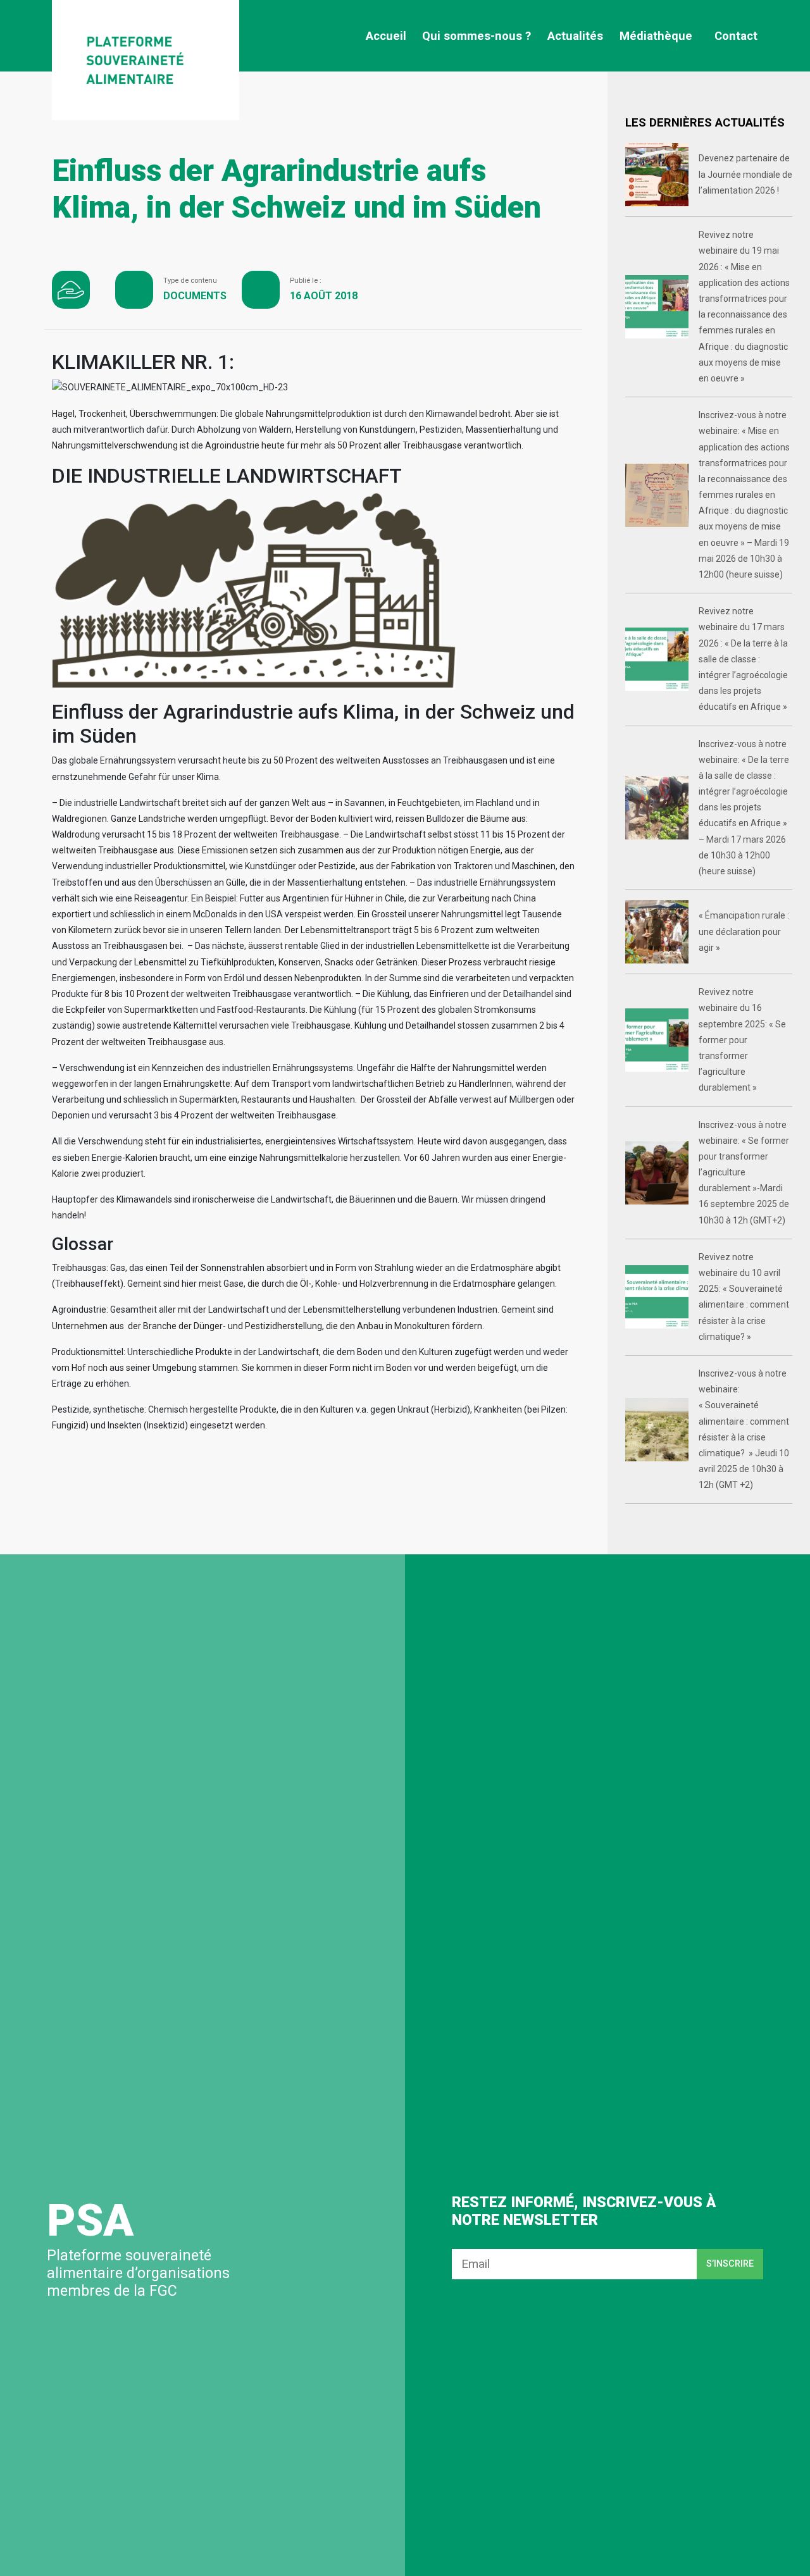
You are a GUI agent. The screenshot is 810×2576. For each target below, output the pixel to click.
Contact (736, 36)
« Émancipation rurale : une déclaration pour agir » (744, 931)
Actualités (575, 36)
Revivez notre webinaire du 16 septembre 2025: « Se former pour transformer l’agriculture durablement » (742, 1040)
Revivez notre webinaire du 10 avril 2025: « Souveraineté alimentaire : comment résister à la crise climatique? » (744, 1297)
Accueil (386, 36)
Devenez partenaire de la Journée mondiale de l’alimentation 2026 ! (745, 174)
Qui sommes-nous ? (477, 36)
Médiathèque (656, 36)
